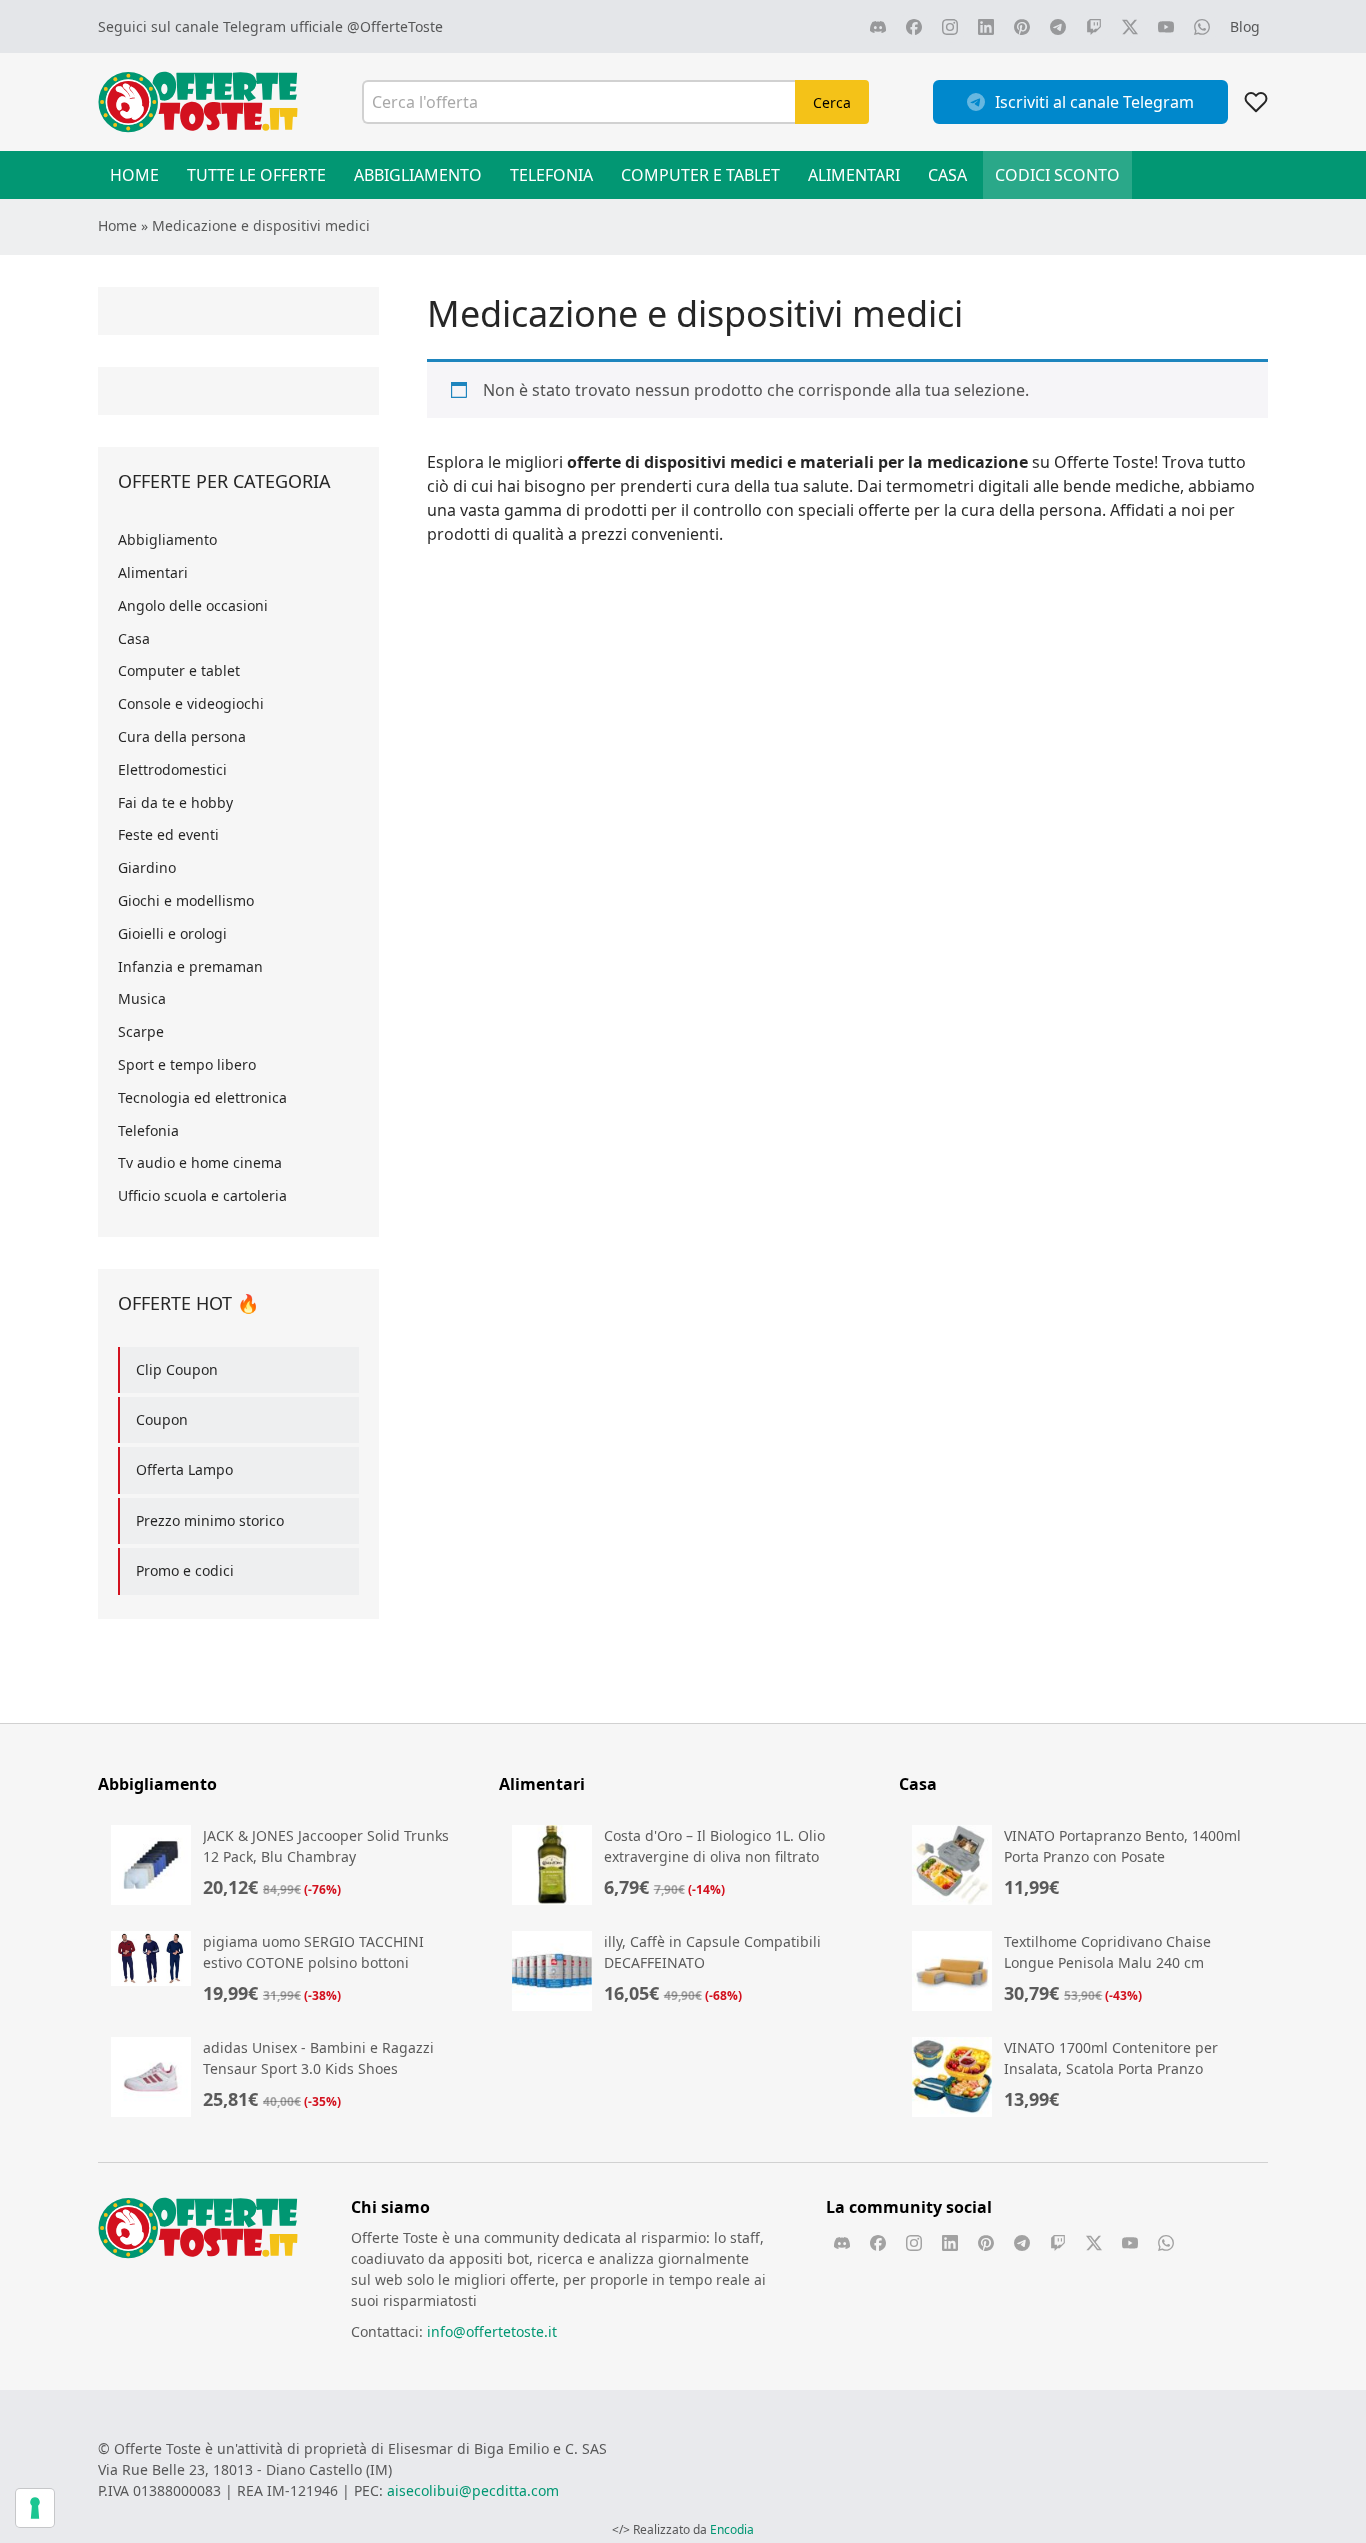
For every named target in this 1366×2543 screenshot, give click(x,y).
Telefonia (551, 175)
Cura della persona (182, 736)
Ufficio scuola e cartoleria (202, 1195)
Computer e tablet (179, 670)
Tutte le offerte (256, 175)
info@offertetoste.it (492, 2331)
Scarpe (141, 1031)
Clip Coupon (177, 1369)
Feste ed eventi (168, 834)
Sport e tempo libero (187, 1064)
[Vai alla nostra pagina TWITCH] (1094, 27)
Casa (947, 175)
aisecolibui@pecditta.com (473, 2490)
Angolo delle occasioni (193, 605)
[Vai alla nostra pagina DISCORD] (878, 27)
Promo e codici (185, 1570)
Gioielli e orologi (172, 933)
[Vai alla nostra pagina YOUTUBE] (1166, 27)
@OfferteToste (395, 26)
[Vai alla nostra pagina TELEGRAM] (1058, 27)
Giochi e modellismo (186, 900)
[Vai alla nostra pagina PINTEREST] (1022, 27)
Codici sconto (1057, 175)
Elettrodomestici (172, 769)
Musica (142, 998)
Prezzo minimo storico (210, 1520)
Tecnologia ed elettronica (202, 1097)
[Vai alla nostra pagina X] (1130, 27)
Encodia (732, 2529)
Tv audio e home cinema (200, 1162)
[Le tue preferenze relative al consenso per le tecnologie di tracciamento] (35, 2508)
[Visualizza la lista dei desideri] (1256, 102)
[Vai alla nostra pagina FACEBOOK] (914, 27)
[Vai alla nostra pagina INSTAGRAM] (950, 27)
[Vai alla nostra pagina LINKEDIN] (986, 27)
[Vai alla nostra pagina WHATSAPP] (1202, 27)
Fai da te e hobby (175, 802)
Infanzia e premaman (190, 966)
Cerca (832, 102)
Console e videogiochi (191, 703)
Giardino (147, 867)
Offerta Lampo (184, 1469)
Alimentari (854, 175)
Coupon (162, 1419)
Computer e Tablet (700, 175)
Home (134, 175)
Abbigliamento (418, 175)
